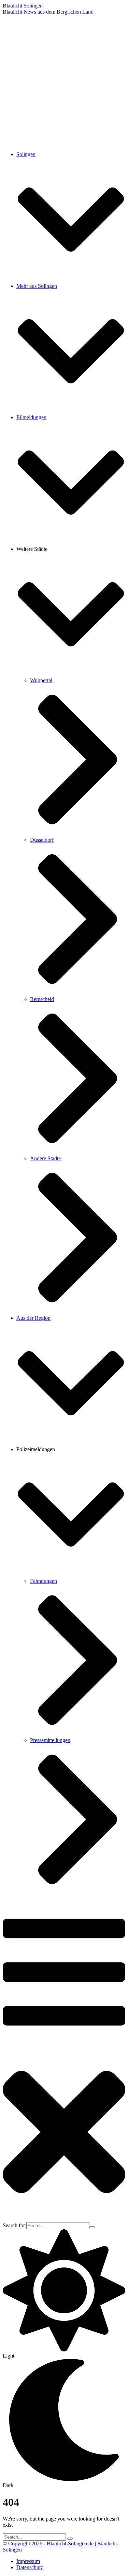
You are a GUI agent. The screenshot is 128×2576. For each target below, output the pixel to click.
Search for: (15, 2225)
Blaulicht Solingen (23, 6)
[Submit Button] (92, 2227)
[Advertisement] (64, 82)
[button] (71, 280)
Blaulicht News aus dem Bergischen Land (48, 12)
